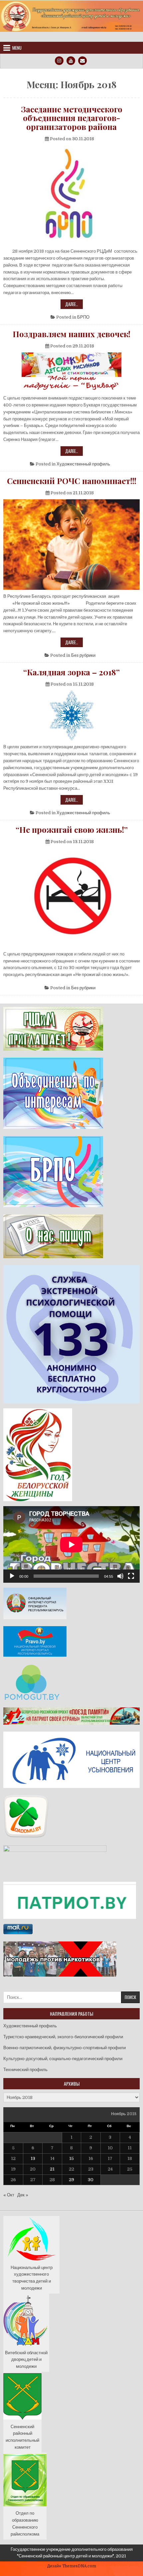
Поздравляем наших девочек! (71, 334)
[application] (71, 1544)
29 (71, 2180)
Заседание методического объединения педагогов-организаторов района (72, 118)
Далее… (74, 305)
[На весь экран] (131, 1576)
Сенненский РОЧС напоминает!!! (72, 481)
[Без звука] (120, 1576)
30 (91, 2180)
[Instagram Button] (59, 61)
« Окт (9, 2195)
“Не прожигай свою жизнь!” (72, 829)
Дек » (23, 2195)
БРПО (83, 317)
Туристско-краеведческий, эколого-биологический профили (63, 2037)
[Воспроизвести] (12, 1576)
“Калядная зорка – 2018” (71, 672)
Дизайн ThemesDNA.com (72, 2566)
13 (33, 2158)
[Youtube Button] (71, 61)
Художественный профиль (83, 464)
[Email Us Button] (82, 61)
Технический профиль (25, 2070)
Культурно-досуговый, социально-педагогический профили (63, 2059)
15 (71, 2158)
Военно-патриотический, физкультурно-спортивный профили (65, 2048)
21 (52, 2169)
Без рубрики (83, 655)
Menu (17, 48)
